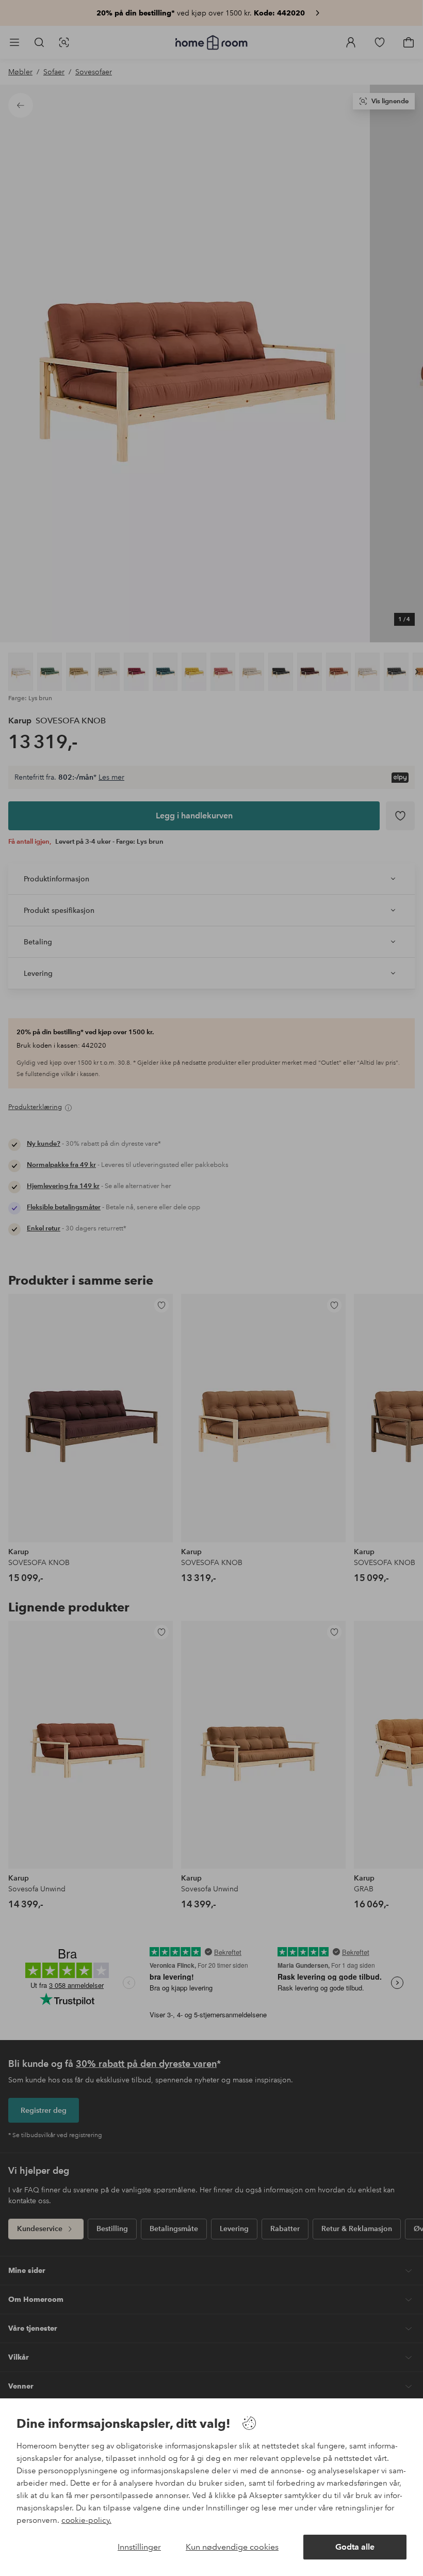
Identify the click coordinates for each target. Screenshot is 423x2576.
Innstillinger (139, 2547)
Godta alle (355, 2547)
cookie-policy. (86, 2520)
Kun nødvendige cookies (232, 2547)
